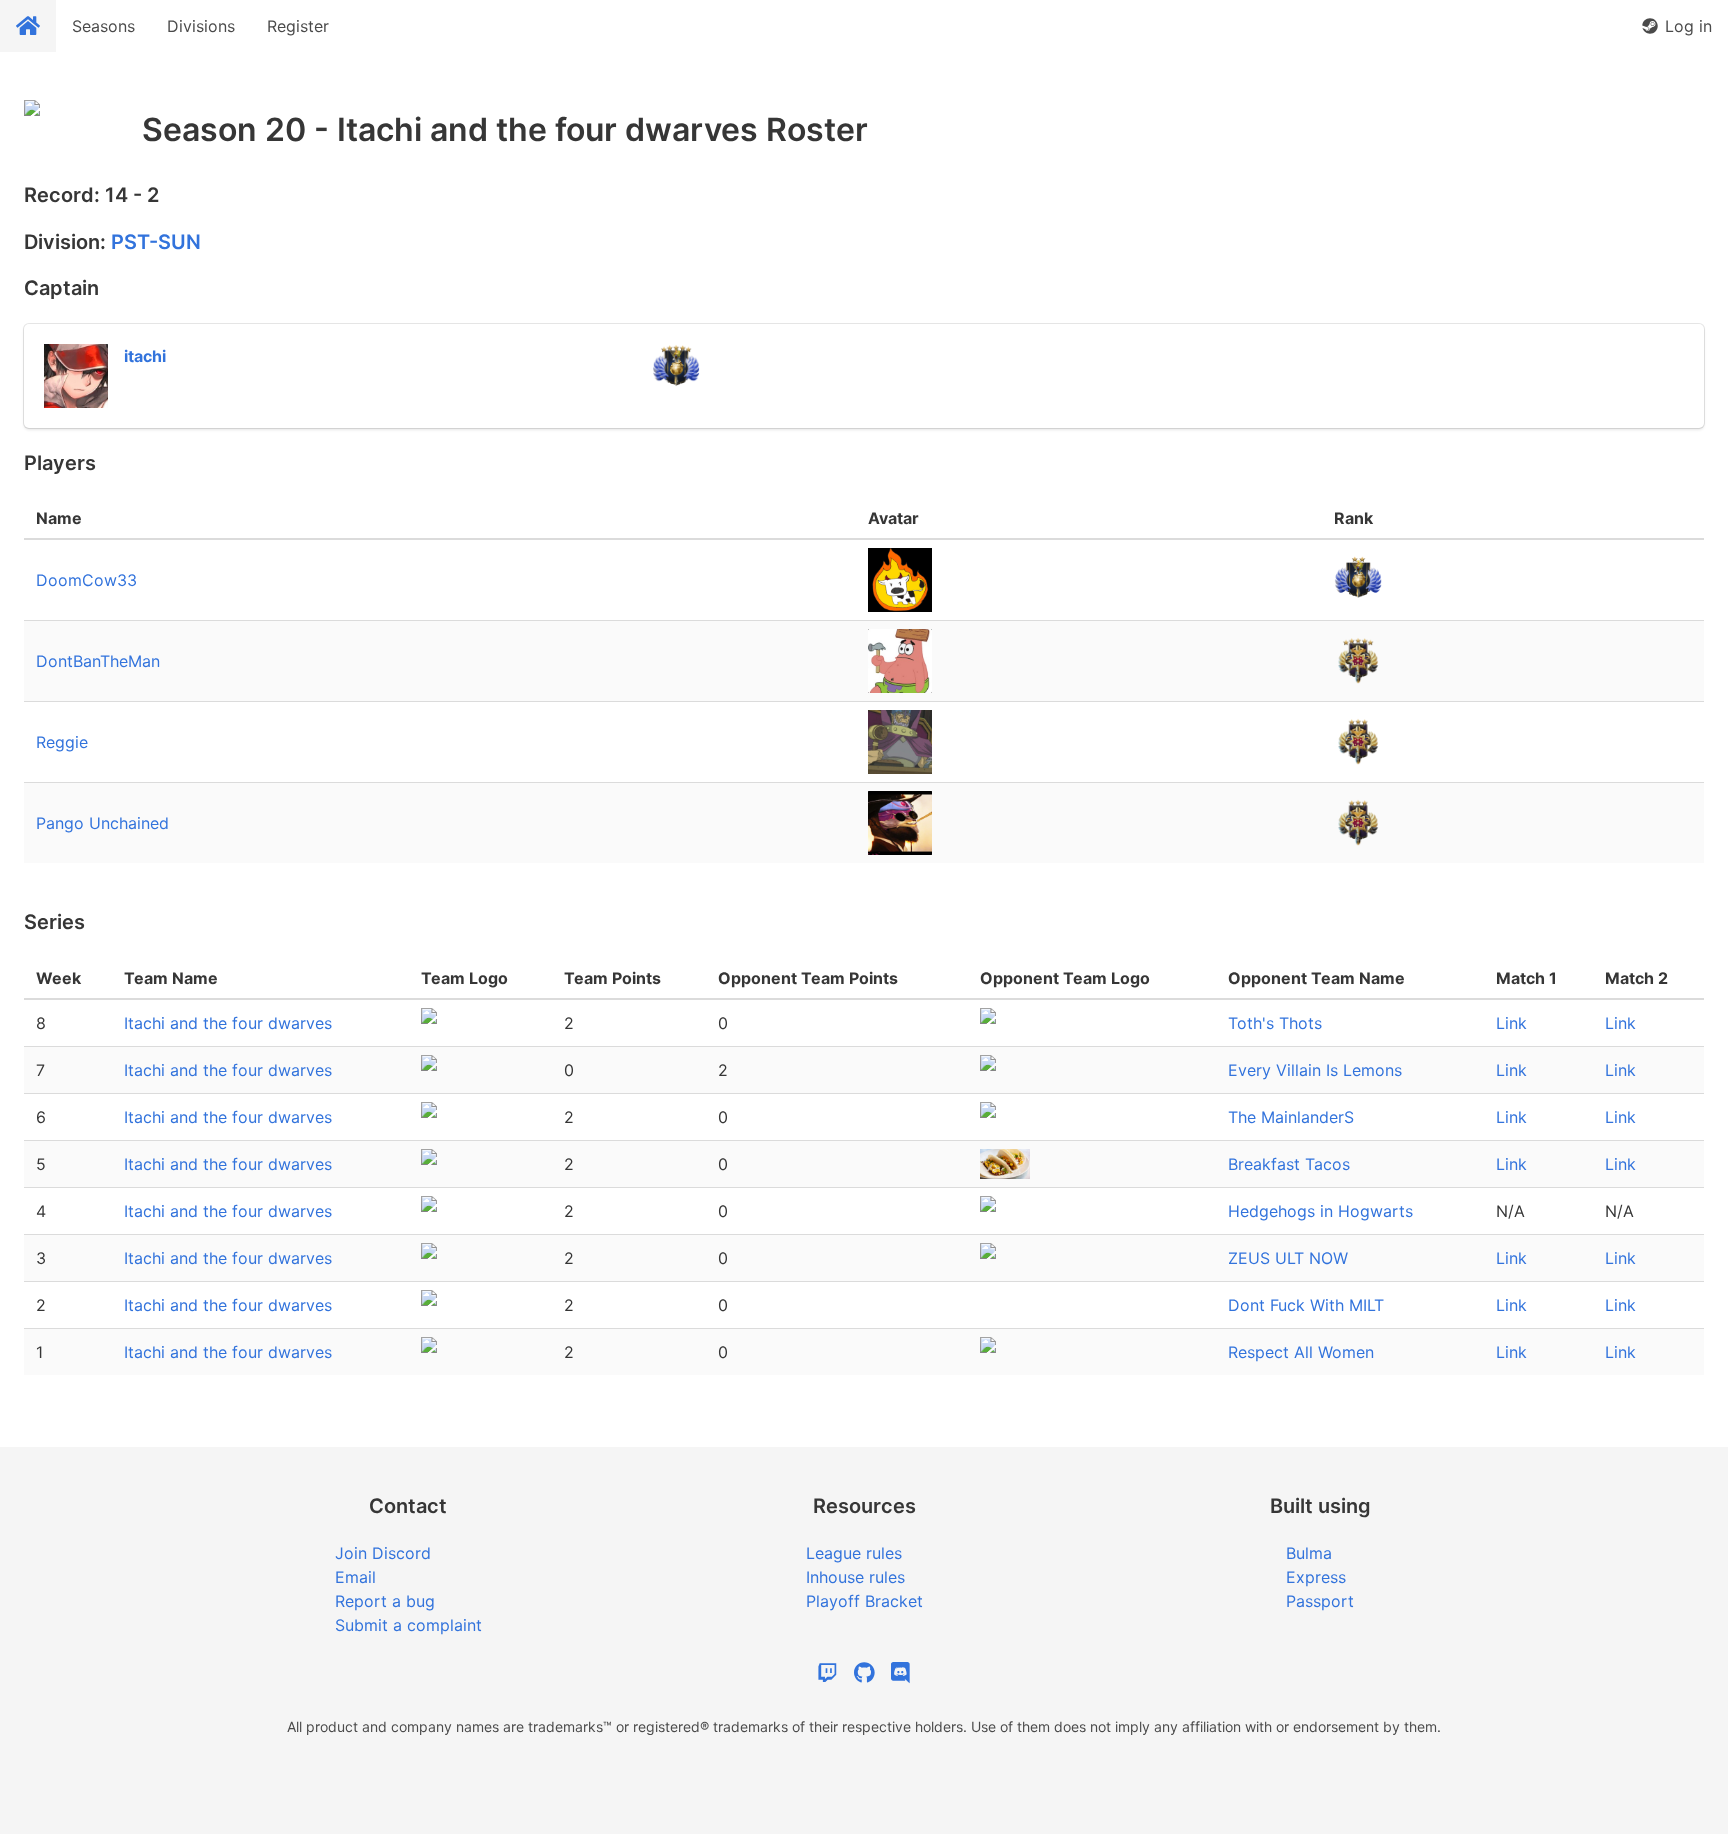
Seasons (103, 26)
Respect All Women (1301, 1352)
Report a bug (385, 1601)
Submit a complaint (408, 1625)
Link (1511, 1023)
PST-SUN (156, 242)
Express (1316, 1577)
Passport (1320, 1601)
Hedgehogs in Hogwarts (1320, 1211)
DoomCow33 (86, 580)
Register (298, 26)
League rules (854, 1553)
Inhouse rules (855, 1577)
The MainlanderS (1291, 1117)
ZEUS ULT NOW (1288, 1258)
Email (355, 1577)
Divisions (201, 26)
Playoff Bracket (864, 1601)
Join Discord (383, 1553)
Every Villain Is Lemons (1315, 1070)
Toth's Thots (1275, 1023)
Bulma (1309, 1553)
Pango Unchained (102, 823)
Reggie (62, 742)
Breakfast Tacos (1289, 1164)
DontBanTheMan (98, 661)
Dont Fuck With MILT (1306, 1305)
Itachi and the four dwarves (228, 1023)
